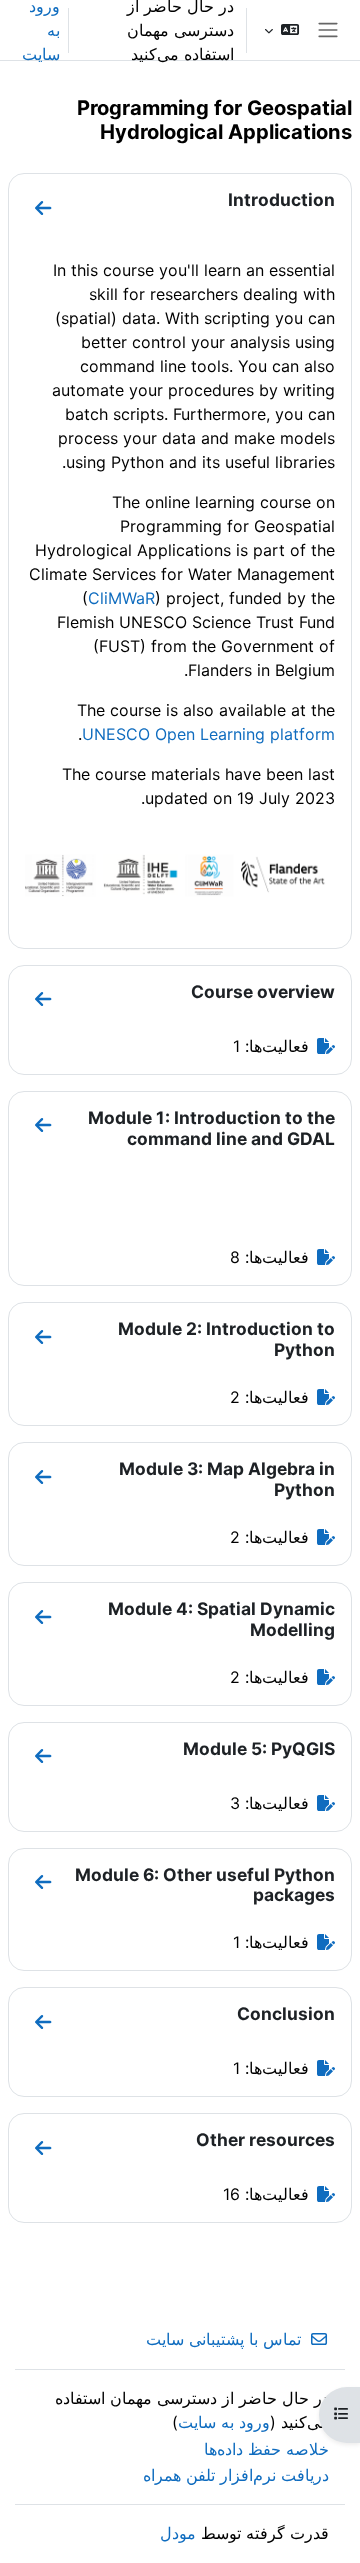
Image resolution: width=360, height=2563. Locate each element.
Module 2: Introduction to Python (226, 1339)
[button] (281, 30)
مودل (178, 2533)
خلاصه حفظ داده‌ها (266, 2449)
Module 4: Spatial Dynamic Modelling (221, 1619)
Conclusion (286, 2013)
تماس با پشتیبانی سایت (223, 2339)
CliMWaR (121, 598)
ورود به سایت (224, 2422)
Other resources (265, 2139)
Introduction (281, 199)
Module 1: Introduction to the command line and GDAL (211, 1128)
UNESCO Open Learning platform (208, 734)
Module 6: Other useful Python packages (205, 1885)
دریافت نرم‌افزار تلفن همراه (236, 2475)
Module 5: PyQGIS (259, 1748)
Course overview (263, 991)
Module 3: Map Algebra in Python (227, 1479)
